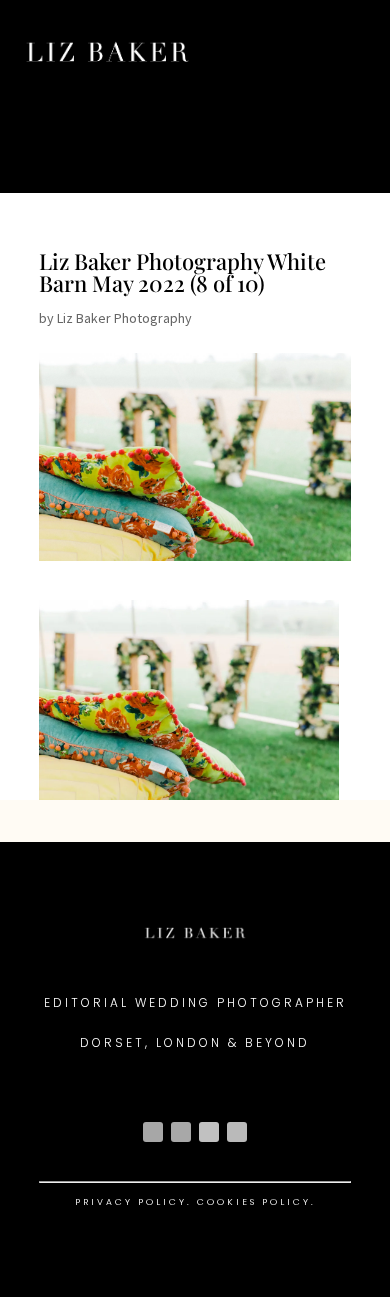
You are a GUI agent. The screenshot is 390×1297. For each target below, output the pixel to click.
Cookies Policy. (256, 1202)
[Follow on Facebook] (181, 1132)
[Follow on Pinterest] (237, 1132)
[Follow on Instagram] (153, 1132)
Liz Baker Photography (124, 318)
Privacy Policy (131, 1202)
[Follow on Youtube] (209, 1132)
